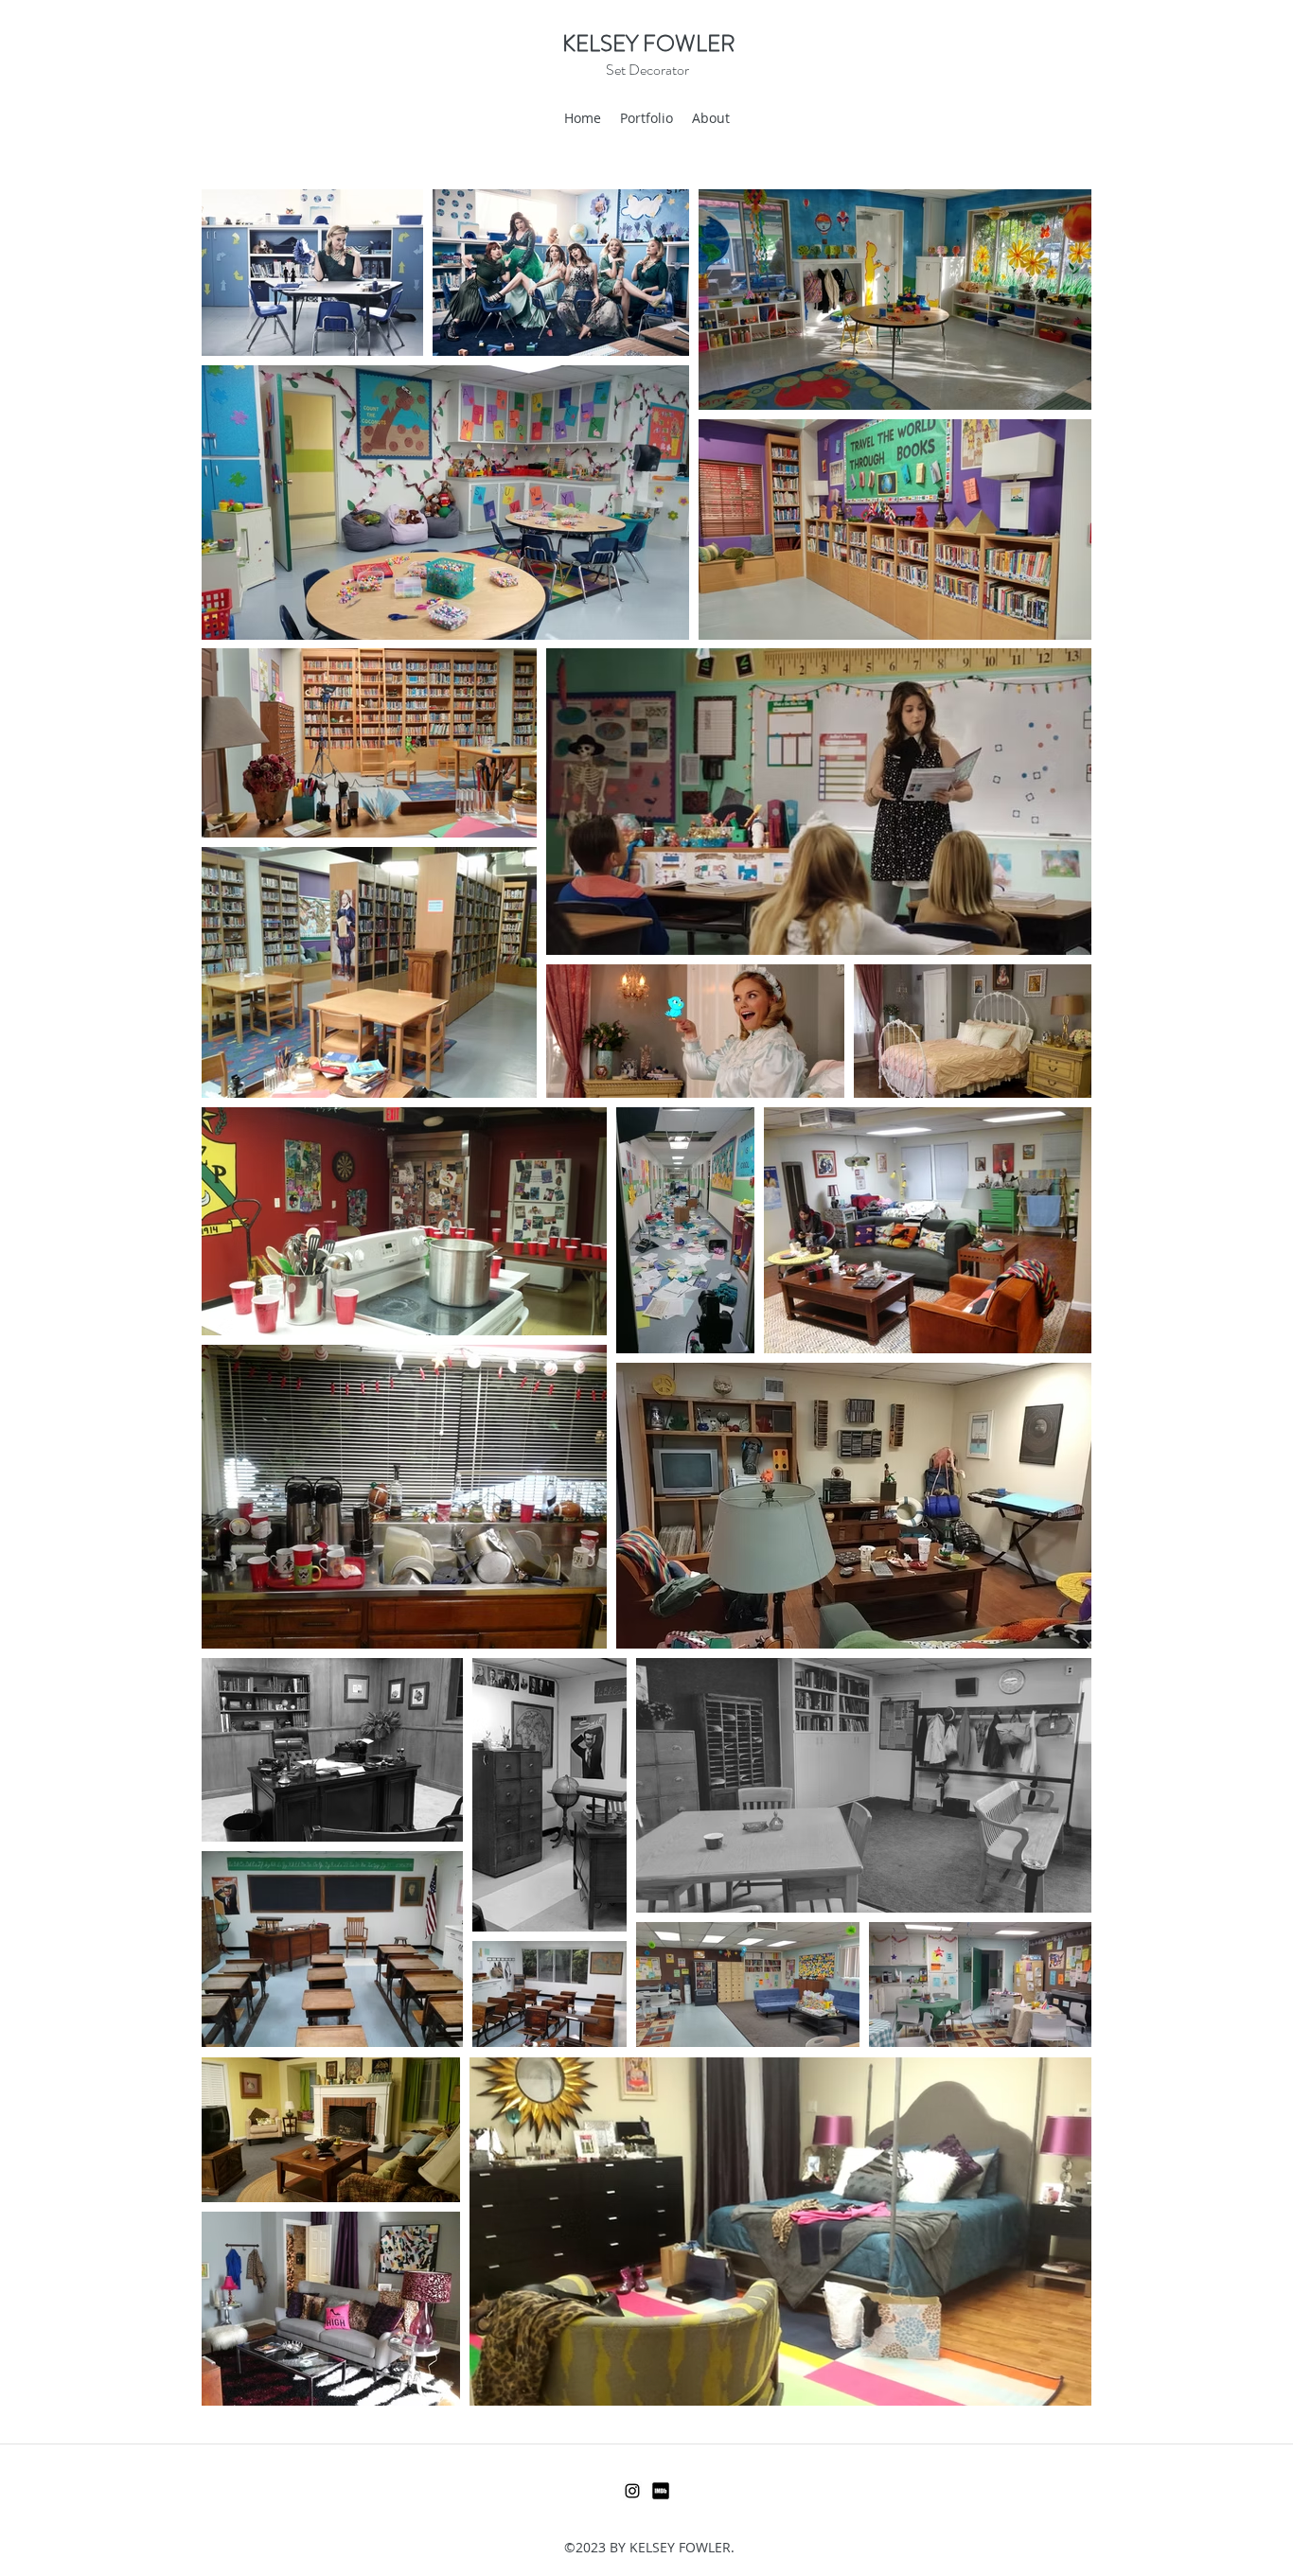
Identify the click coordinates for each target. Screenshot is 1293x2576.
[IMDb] (661, 2491)
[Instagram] (632, 2491)
